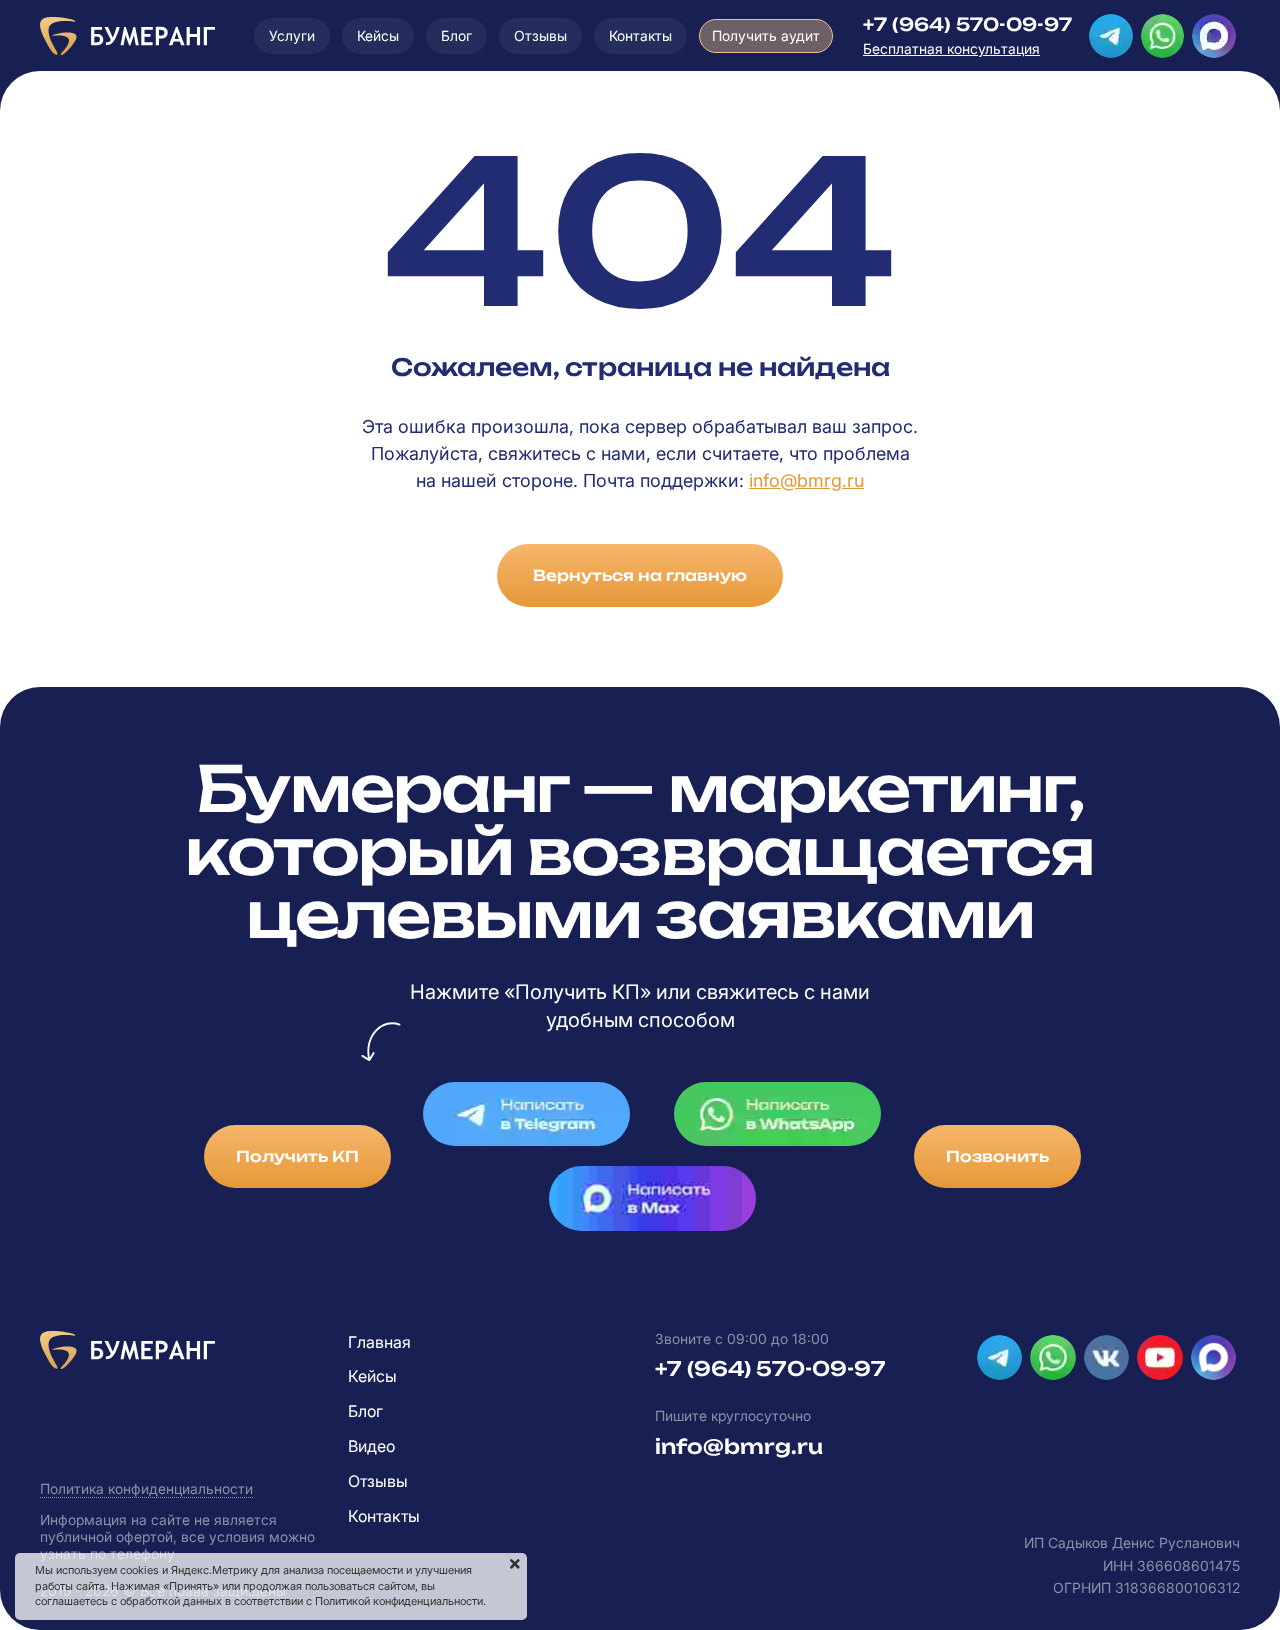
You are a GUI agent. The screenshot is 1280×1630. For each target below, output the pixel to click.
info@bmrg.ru (806, 480)
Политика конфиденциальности (146, 1488)
